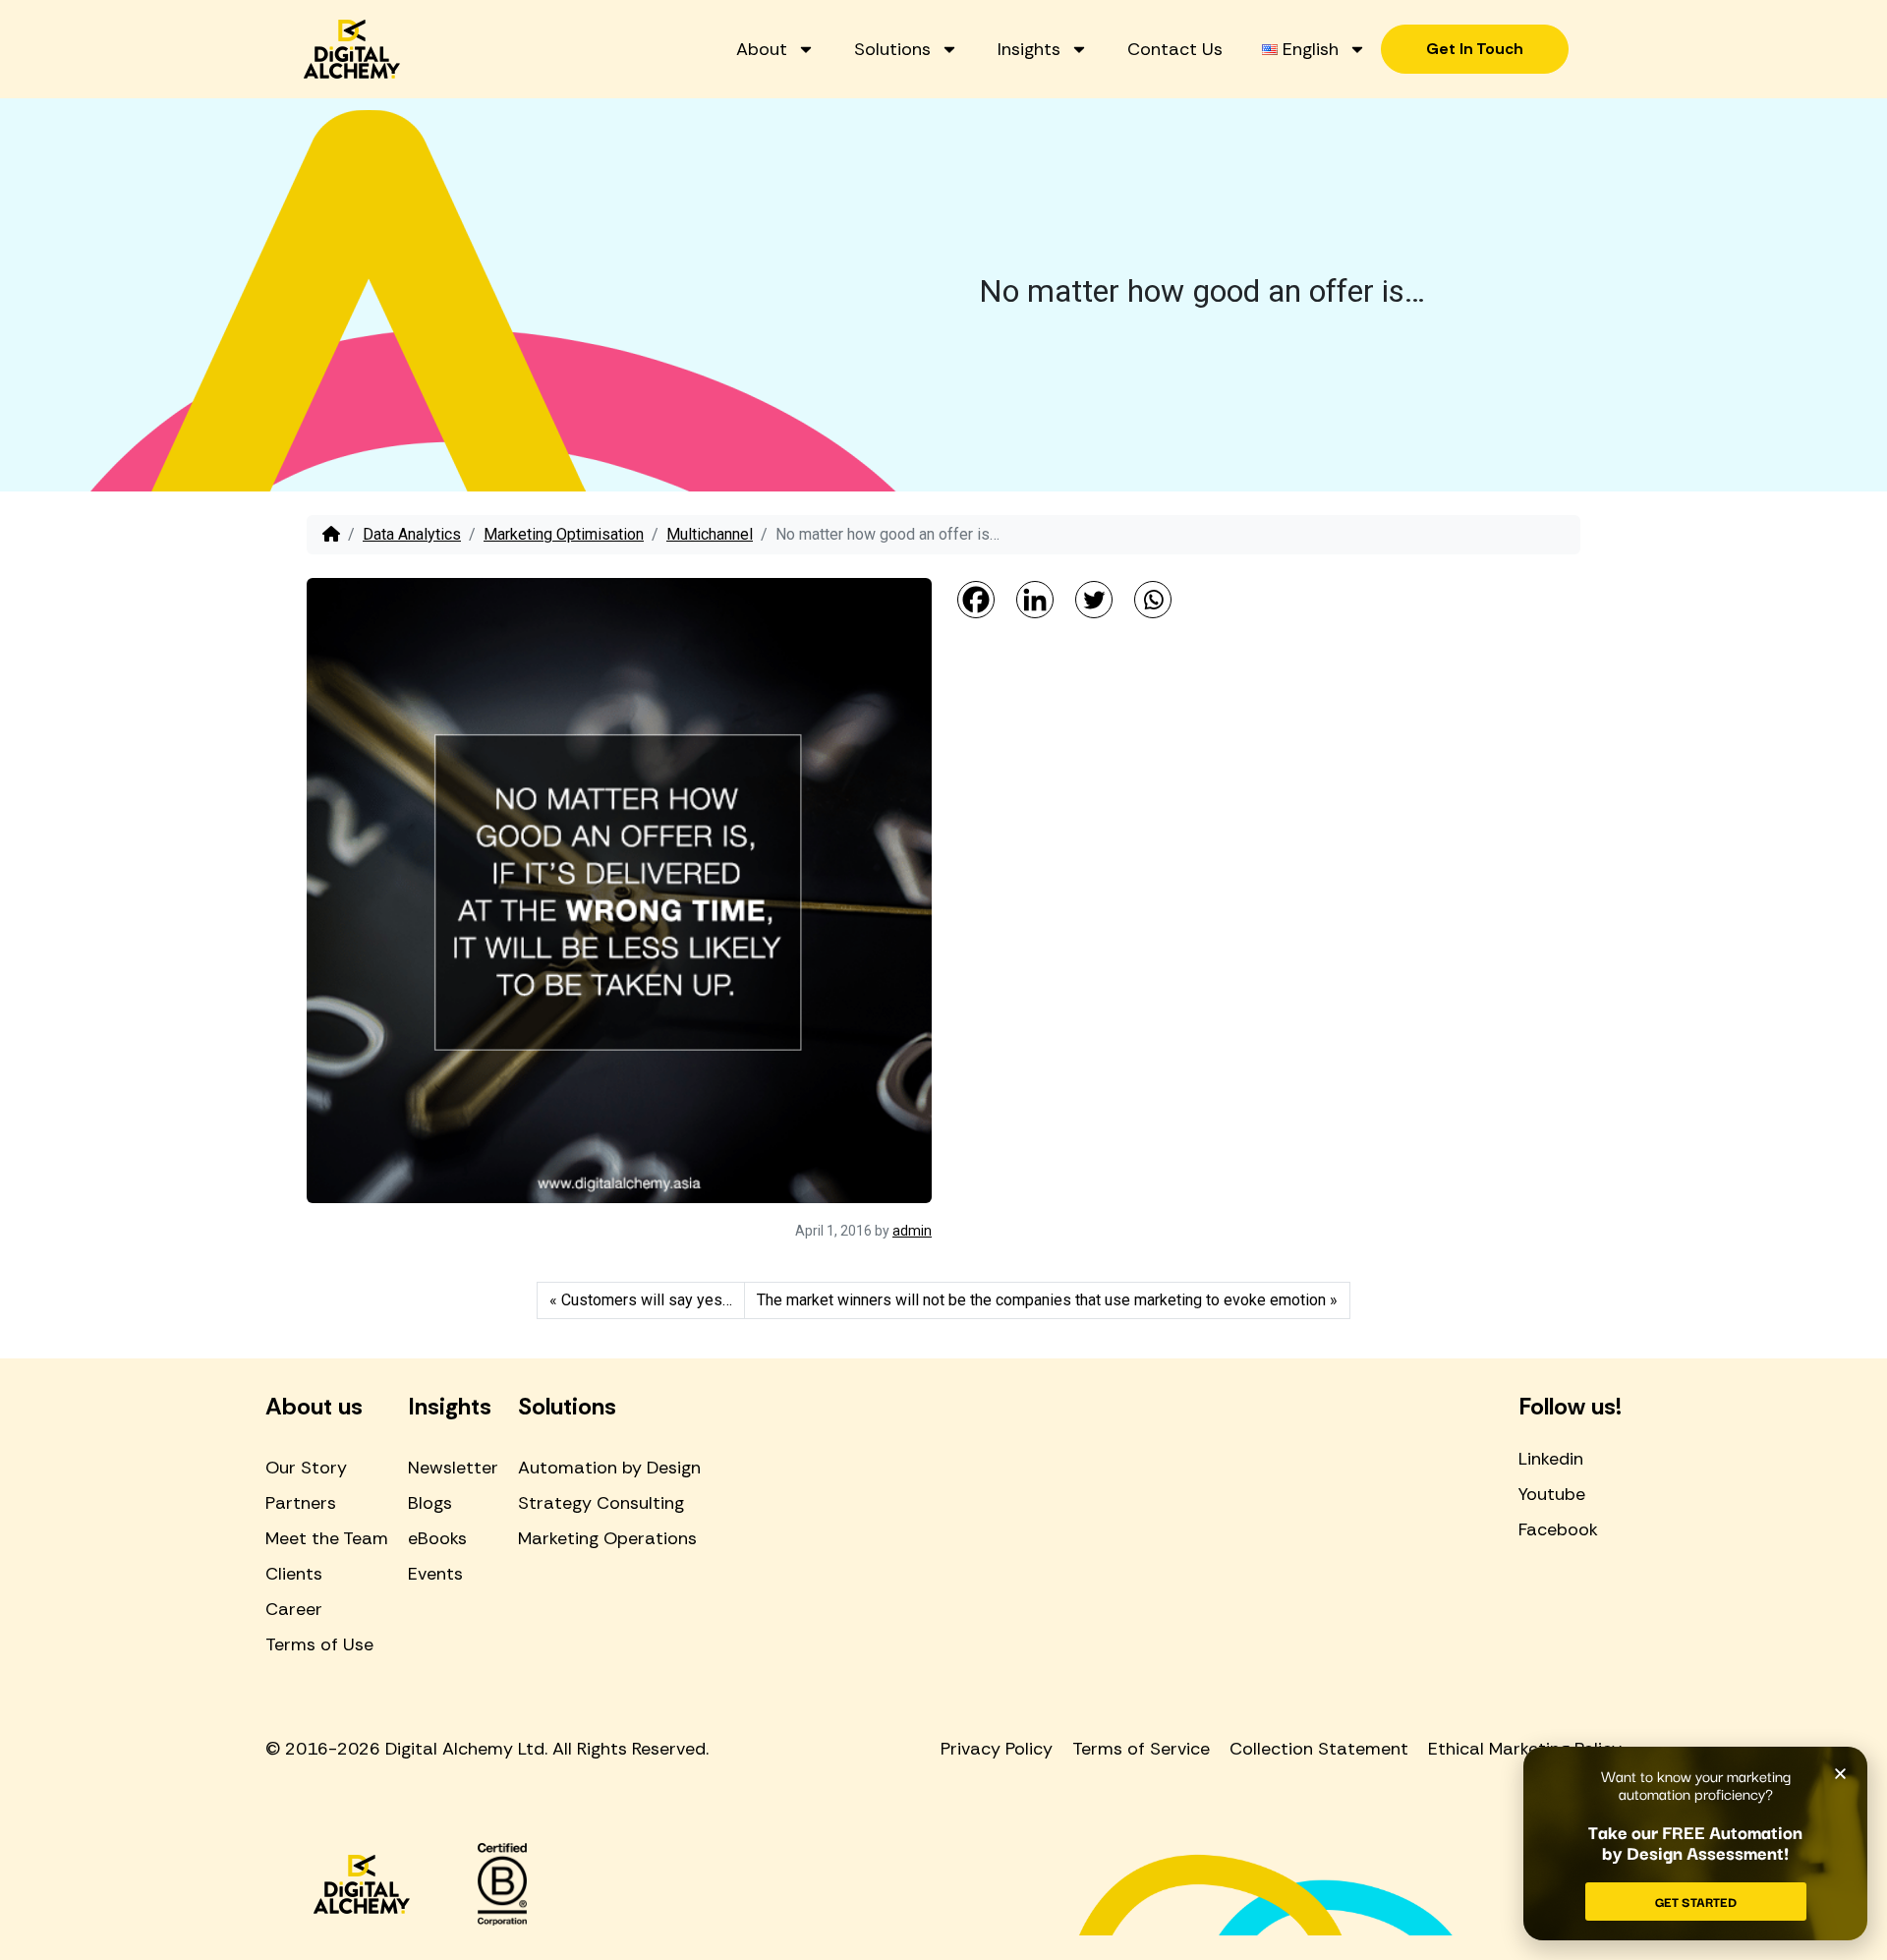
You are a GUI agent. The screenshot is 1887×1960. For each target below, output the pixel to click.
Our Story (306, 1468)
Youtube (1552, 1494)
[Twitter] (1094, 600)
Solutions (892, 49)
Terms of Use (319, 1644)
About (762, 49)
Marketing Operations (607, 1538)
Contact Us (1175, 49)
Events (435, 1574)
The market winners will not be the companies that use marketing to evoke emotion (1041, 1300)
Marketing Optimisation (564, 534)
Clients (294, 1574)
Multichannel (710, 534)
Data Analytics (412, 534)
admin (912, 1231)
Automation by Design (609, 1468)
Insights (1029, 49)
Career (294, 1609)
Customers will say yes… (647, 1300)
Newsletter (453, 1468)
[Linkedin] (1035, 600)
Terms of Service (1141, 1749)
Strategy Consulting (601, 1503)
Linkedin (1551, 1459)
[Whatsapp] (1153, 600)
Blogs (430, 1503)
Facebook (1558, 1529)
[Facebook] (976, 600)
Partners (301, 1503)
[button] (1840, 1774)
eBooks (437, 1538)
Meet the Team (327, 1538)
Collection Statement (1319, 1749)
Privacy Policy (997, 1749)
